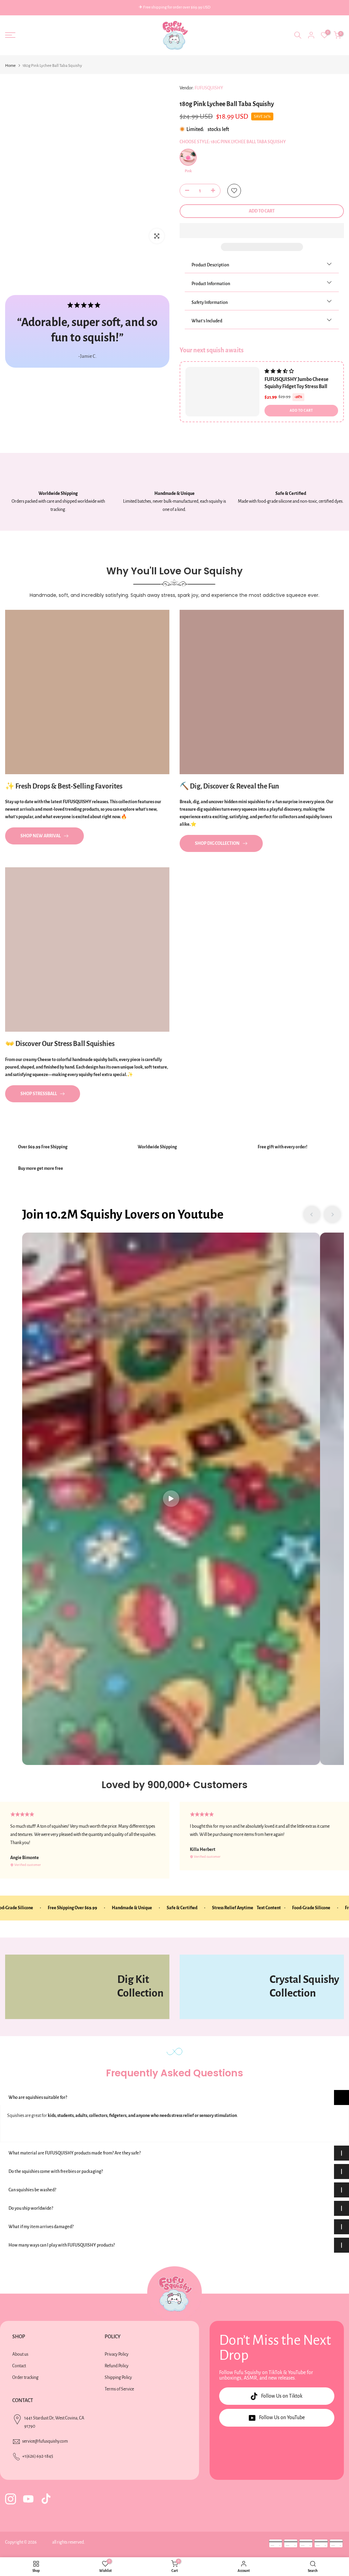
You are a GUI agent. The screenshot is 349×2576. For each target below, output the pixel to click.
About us (20, 2354)
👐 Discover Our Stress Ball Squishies (60, 1044)
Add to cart (301, 410)
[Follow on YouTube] (28, 2499)
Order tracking (25, 2378)
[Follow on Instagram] (11, 2499)
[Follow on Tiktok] (46, 2499)
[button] (262, 231)
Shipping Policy (118, 2378)
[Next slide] (332, 1215)
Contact (19, 2366)
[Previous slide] (312, 1215)
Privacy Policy (117, 2354)
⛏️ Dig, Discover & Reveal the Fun (229, 786)
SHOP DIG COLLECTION (217, 843)
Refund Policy (117, 2366)
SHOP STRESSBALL (39, 1094)
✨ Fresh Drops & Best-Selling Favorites (64, 786)
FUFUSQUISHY (209, 88)
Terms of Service (119, 2389)
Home (10, 66)
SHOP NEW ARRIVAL (41, 836)
